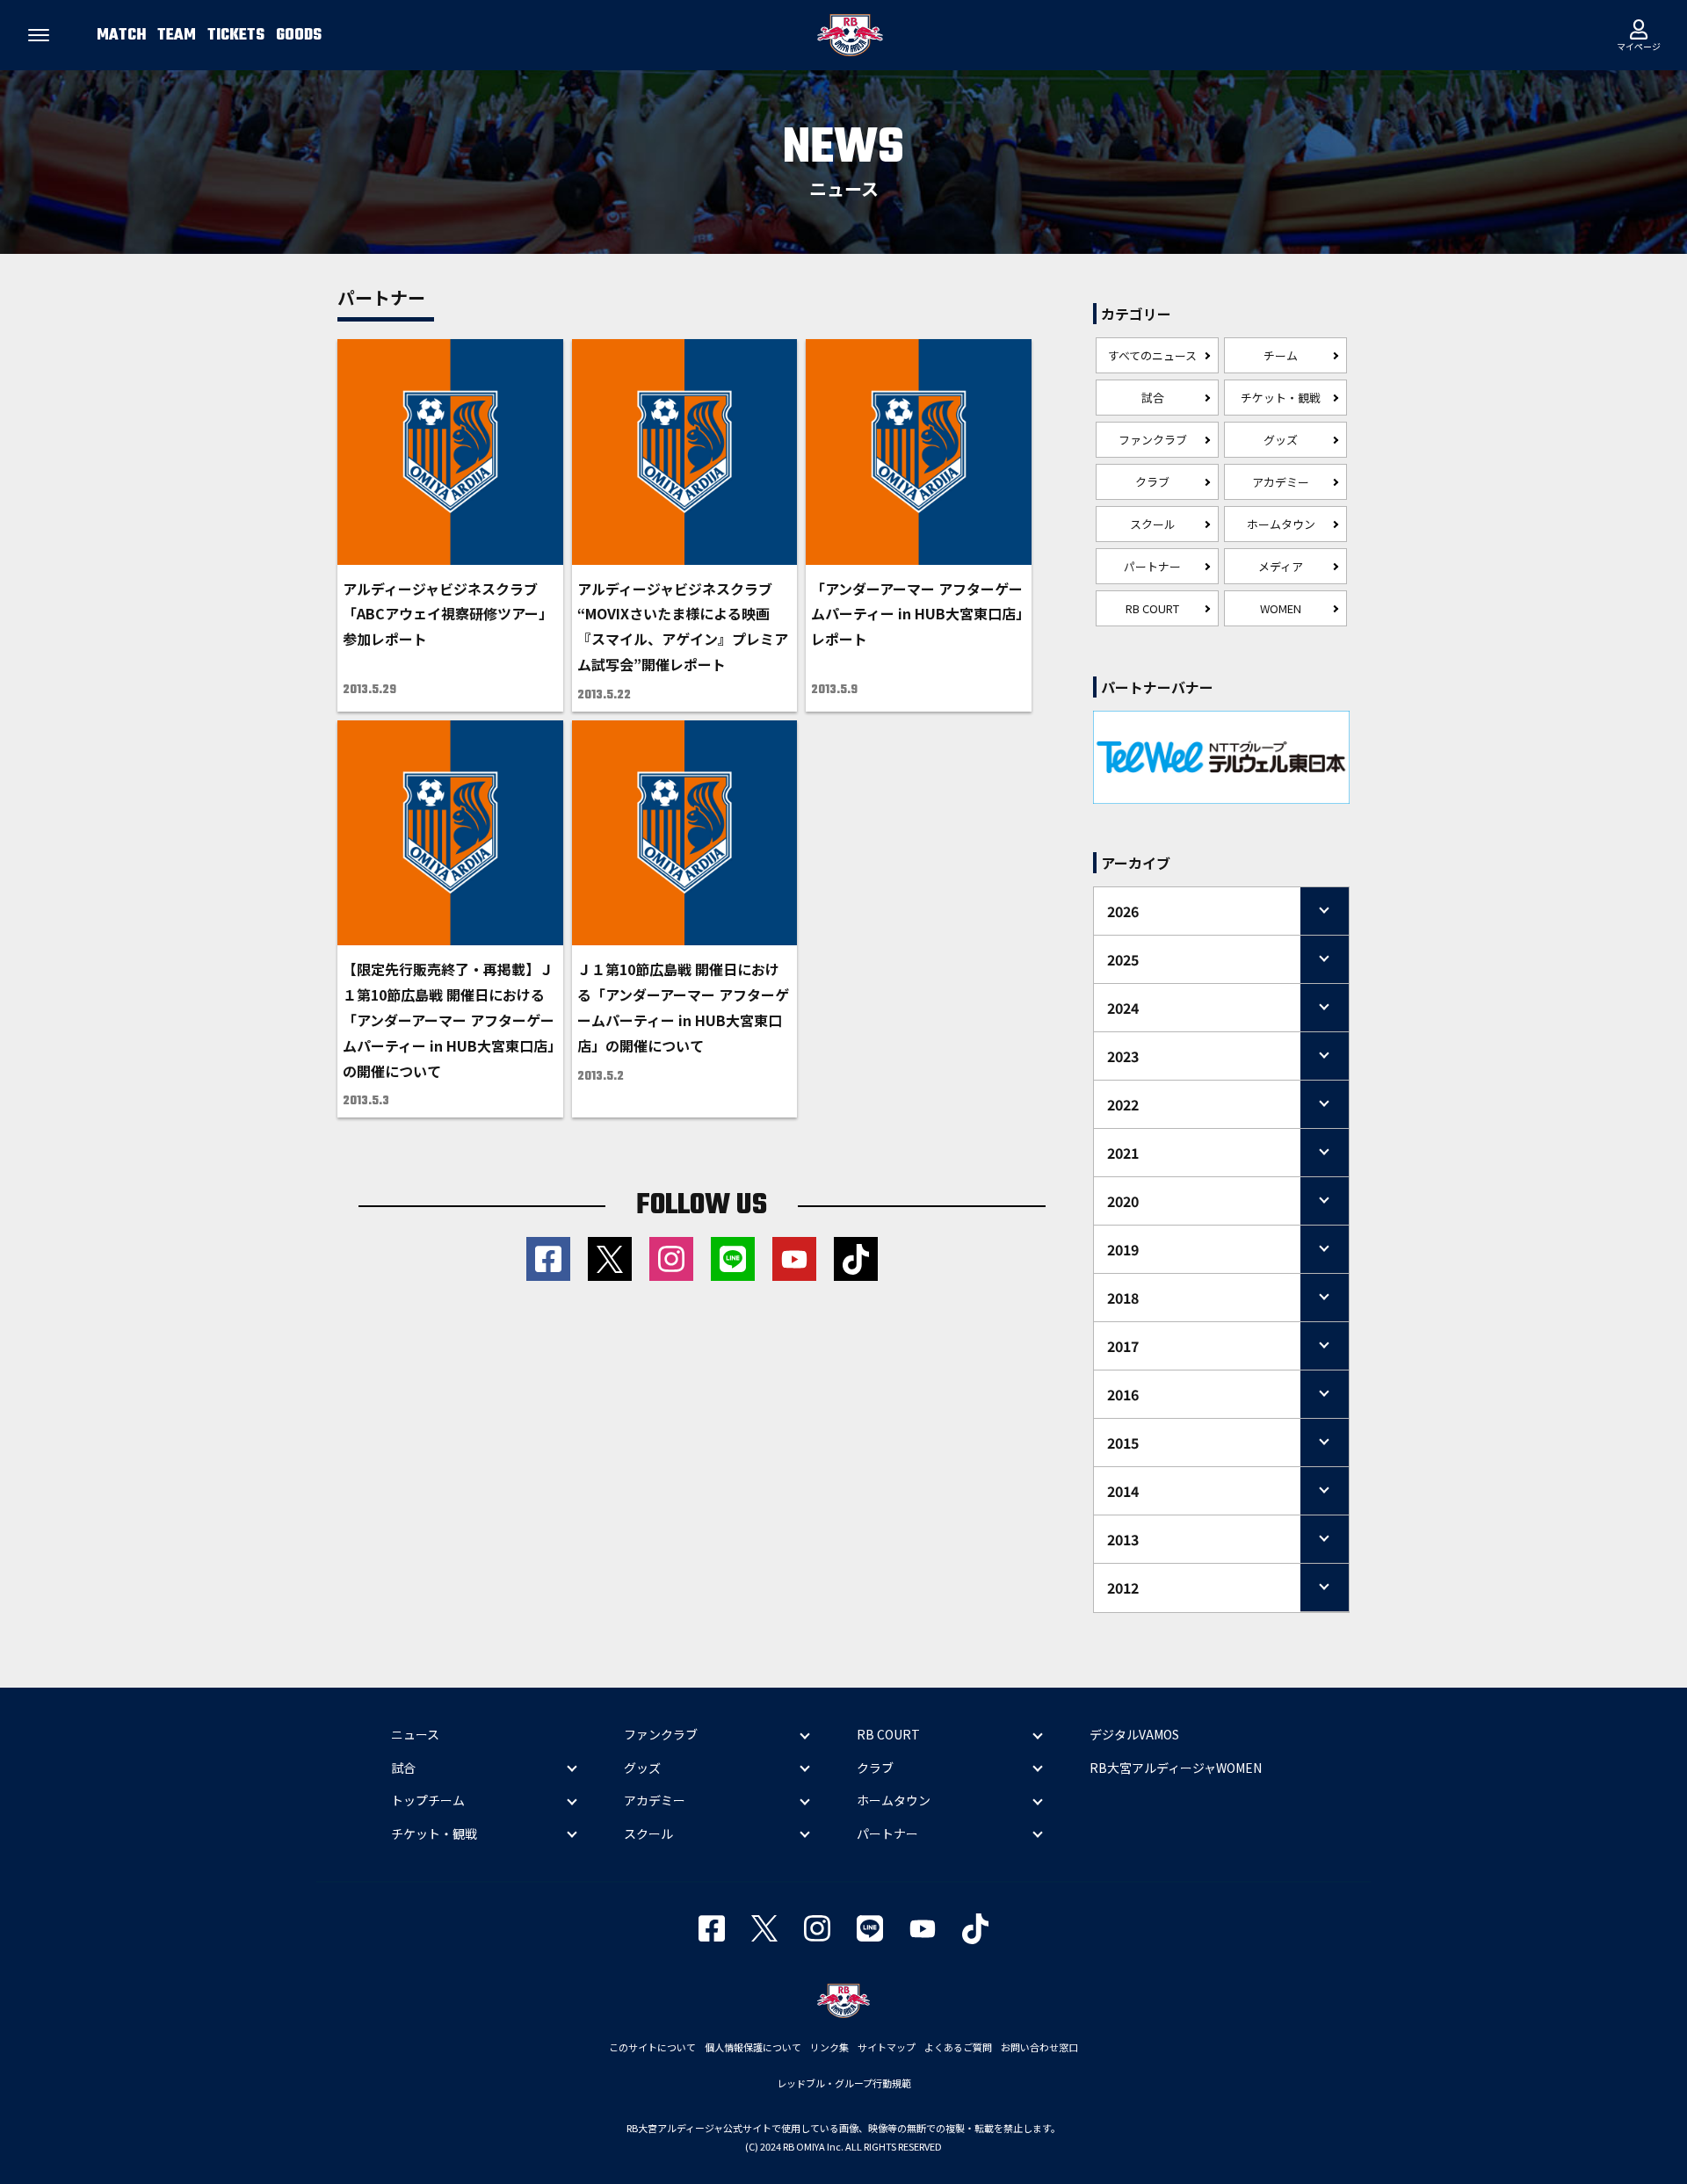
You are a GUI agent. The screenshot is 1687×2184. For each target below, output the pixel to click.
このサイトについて (652, 2047)
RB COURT (1152, 608)
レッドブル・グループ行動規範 (844, 2083)
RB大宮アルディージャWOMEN (1176, 1768)
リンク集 (829, 2047)
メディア (1281, 566)
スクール (1153, 524)
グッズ (1281, 440)
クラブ (1152, 482)
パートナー (1152, 566)
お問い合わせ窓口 (1039, 2047)
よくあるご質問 (958, 2047)
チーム (1281, 355)
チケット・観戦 (1281, 398)
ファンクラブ (1153, 440)
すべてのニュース (1152, 355)
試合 (1153, 398)
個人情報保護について (753, 2047)
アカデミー (1281, 482)
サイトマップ (887, 2047)
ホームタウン (1281, 524)
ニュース (415, 1734)
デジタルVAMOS (1134, 1734)
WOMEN (1281, 608)
